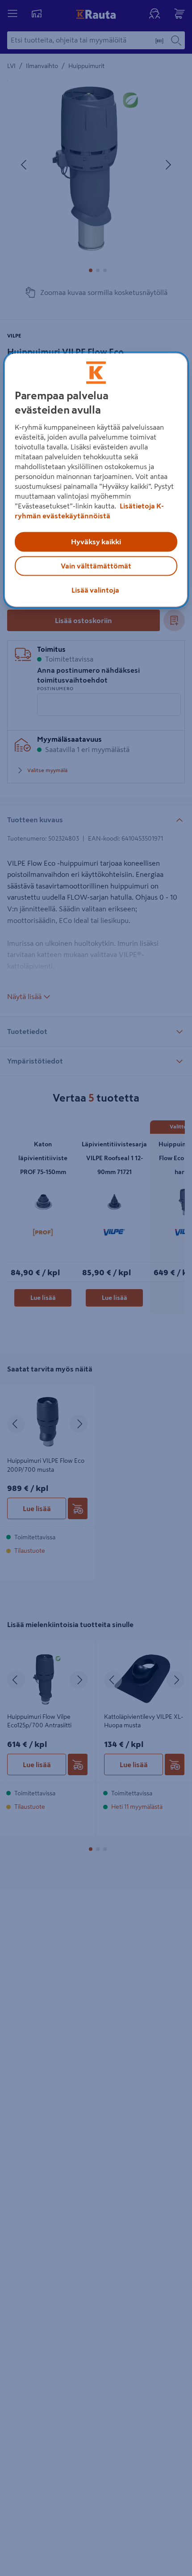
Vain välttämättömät (96, 566)
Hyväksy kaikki (96, 542)
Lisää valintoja (95, 590)
